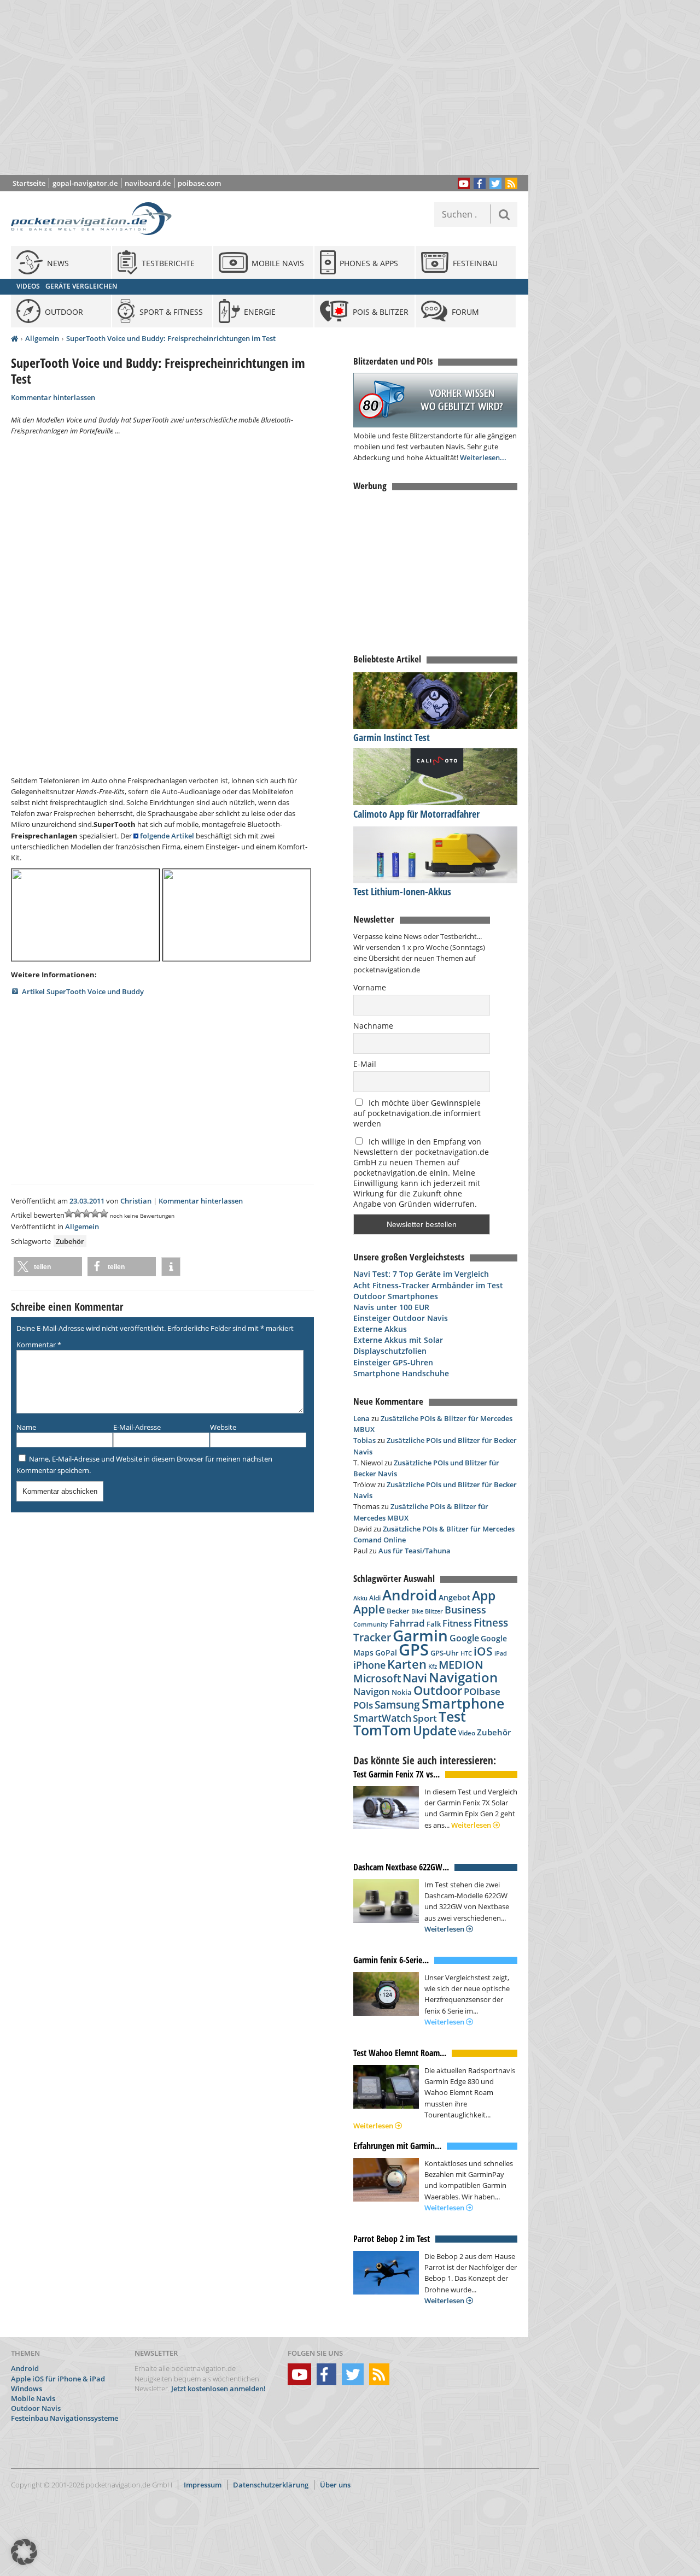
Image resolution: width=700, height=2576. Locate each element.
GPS (414, 1650)
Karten (407, 1664)
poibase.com (199, 183)
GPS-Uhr (445, 1653)
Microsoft (377, 1679)
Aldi (375, 1598)
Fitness (457, 1623)
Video (467, 1733)
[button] (48, 1267)
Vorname (370, 987)
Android (410, 1595)
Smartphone (463, 1703)
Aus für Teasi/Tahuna (415, 1551)
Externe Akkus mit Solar (398, 1340)
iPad (501, 1653)
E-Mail (365, 1064)
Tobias (364, 1440)
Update (435, 1731)
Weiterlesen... (483, 457)
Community (371, 1624)
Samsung (397, 1704)
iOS (483, 1651)
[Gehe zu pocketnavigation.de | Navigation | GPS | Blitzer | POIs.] (14, 339)
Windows (27, 2389)
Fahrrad (407, 1623)
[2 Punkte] (78, 1213)
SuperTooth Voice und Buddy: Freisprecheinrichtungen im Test (171, 338)
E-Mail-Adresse (137, 1427)
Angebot (454, 1598)
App (484, 1595)
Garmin (420, 1635)
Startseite (29, 183)
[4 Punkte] (95, 1213)
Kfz (433, 1666)
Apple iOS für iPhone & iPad (58, 2379)
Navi (415, 1678)
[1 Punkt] (69, 1213)
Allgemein (42, 338)
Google (464, 1638)
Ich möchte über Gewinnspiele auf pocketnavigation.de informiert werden (417, 1113)
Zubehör (70, 1241)
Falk (434, 1624)
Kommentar (39, 1345)
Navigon (372, 1691)
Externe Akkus (380, 1329)
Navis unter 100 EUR (391, 1307)
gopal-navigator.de (85, 183)
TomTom (382, 1730)
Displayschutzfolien (390, 1351)
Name (26, 1427)
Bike (417, 1611)
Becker (398, 1611)
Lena (361, 1418)
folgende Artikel (167, 836)
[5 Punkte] (104, 1213)
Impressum (203, 2485)
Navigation (463, 1677)
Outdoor (438, 1690)
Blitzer (434, 1611)
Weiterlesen (472, 1825)
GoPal (386, 1653)
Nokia (402, 1692)
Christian (136, 1201)
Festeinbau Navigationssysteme (65, 2418)
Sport (425, 1718)
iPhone (369, 1665)
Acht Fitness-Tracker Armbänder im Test (428, 1285)
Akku (360, 1598)
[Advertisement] (272, 87)
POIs (363, 1705)
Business (465, 1610)
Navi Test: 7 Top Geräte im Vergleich (421, 1274)
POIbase (482, 1691)
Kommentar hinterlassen (53, 397)
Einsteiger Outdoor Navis (401, 1318)
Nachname (373, 1026)
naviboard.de (148, 183)
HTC (466, 1653)
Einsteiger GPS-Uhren (393, 1362)
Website (223, 1427)
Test (452, 1717)
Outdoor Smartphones (396, 1296)
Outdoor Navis (36, 2408)
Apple (369, 1609)
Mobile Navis (33, 2398)
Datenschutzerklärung (271, 2485)
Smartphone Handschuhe (401, 1373)
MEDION (461, 1664)
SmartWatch (382, 1718)
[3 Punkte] (86, 1213)
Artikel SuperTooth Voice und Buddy (83, 991)
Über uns (335, 2485)
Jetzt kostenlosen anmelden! (218, 2389)
